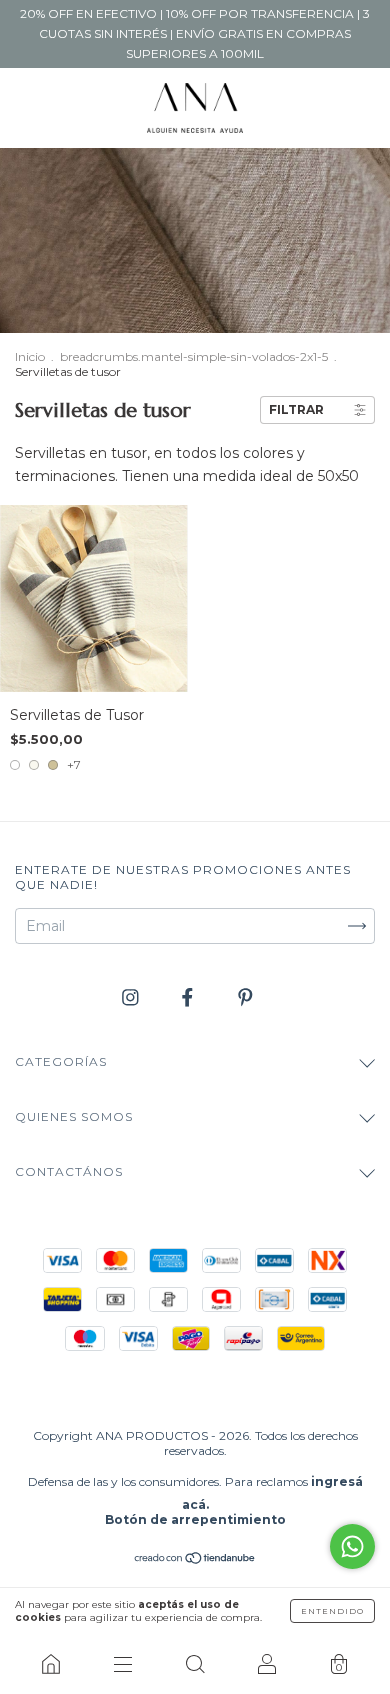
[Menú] (123, 1664)
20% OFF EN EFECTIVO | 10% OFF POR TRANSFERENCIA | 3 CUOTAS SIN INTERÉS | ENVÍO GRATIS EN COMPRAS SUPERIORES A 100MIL (195, 33)
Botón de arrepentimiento (195, 1519)
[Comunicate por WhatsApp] (352, 1546)
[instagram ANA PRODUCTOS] (132, 997)
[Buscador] (195, 1664)
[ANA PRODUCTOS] (51, 1664)
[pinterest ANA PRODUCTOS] (245, 997)
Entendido (332, 1611)
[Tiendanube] (195, 1560)
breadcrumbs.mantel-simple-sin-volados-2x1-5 (194, 356)
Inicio (30, 356)
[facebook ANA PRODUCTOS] (189, 997)
